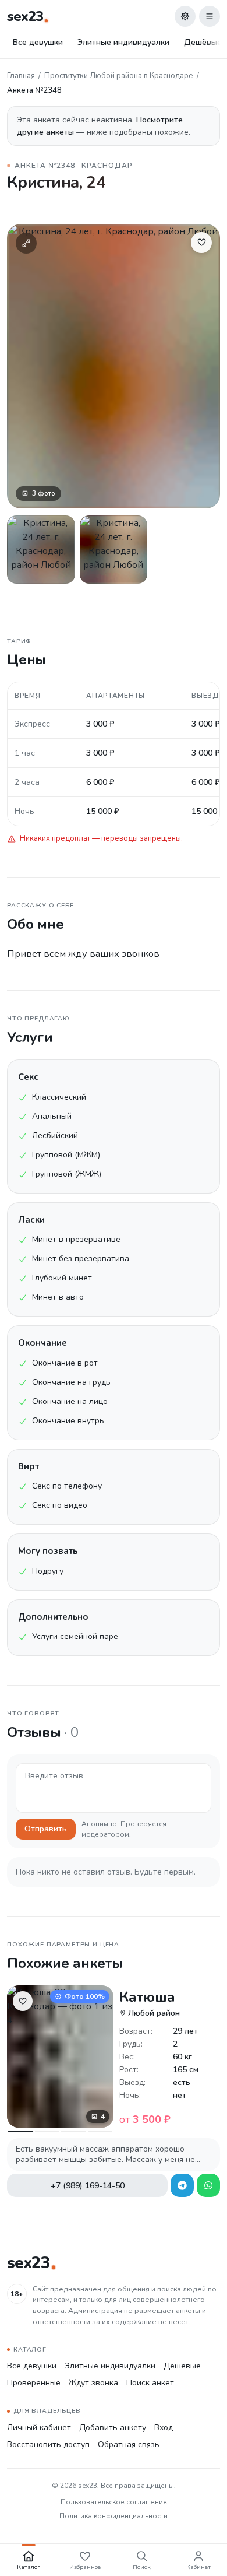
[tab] (21, 2131)
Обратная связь (129, 2445)
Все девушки (38, 42)
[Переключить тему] (185, 16)
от (145, 2119)
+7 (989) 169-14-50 (88, 2186)
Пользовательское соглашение (114, 2502)
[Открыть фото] (41, 550)
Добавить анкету (113, 2428)
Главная (21, 76)
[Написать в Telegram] (182, 2185)
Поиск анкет (150, 2383)
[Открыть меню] (210, 16)
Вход (164, 2428)
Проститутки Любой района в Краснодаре (119, 76)
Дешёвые (182, 2366)
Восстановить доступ (48, 2445)
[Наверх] (203, 2521)
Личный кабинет (39, 2428)
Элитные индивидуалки (123, 42)
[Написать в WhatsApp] (208, 2185)
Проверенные (34, 2383)
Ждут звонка (93, 2383)
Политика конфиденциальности (114, 2516)
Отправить (46, 1829)
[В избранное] (201, 243)
